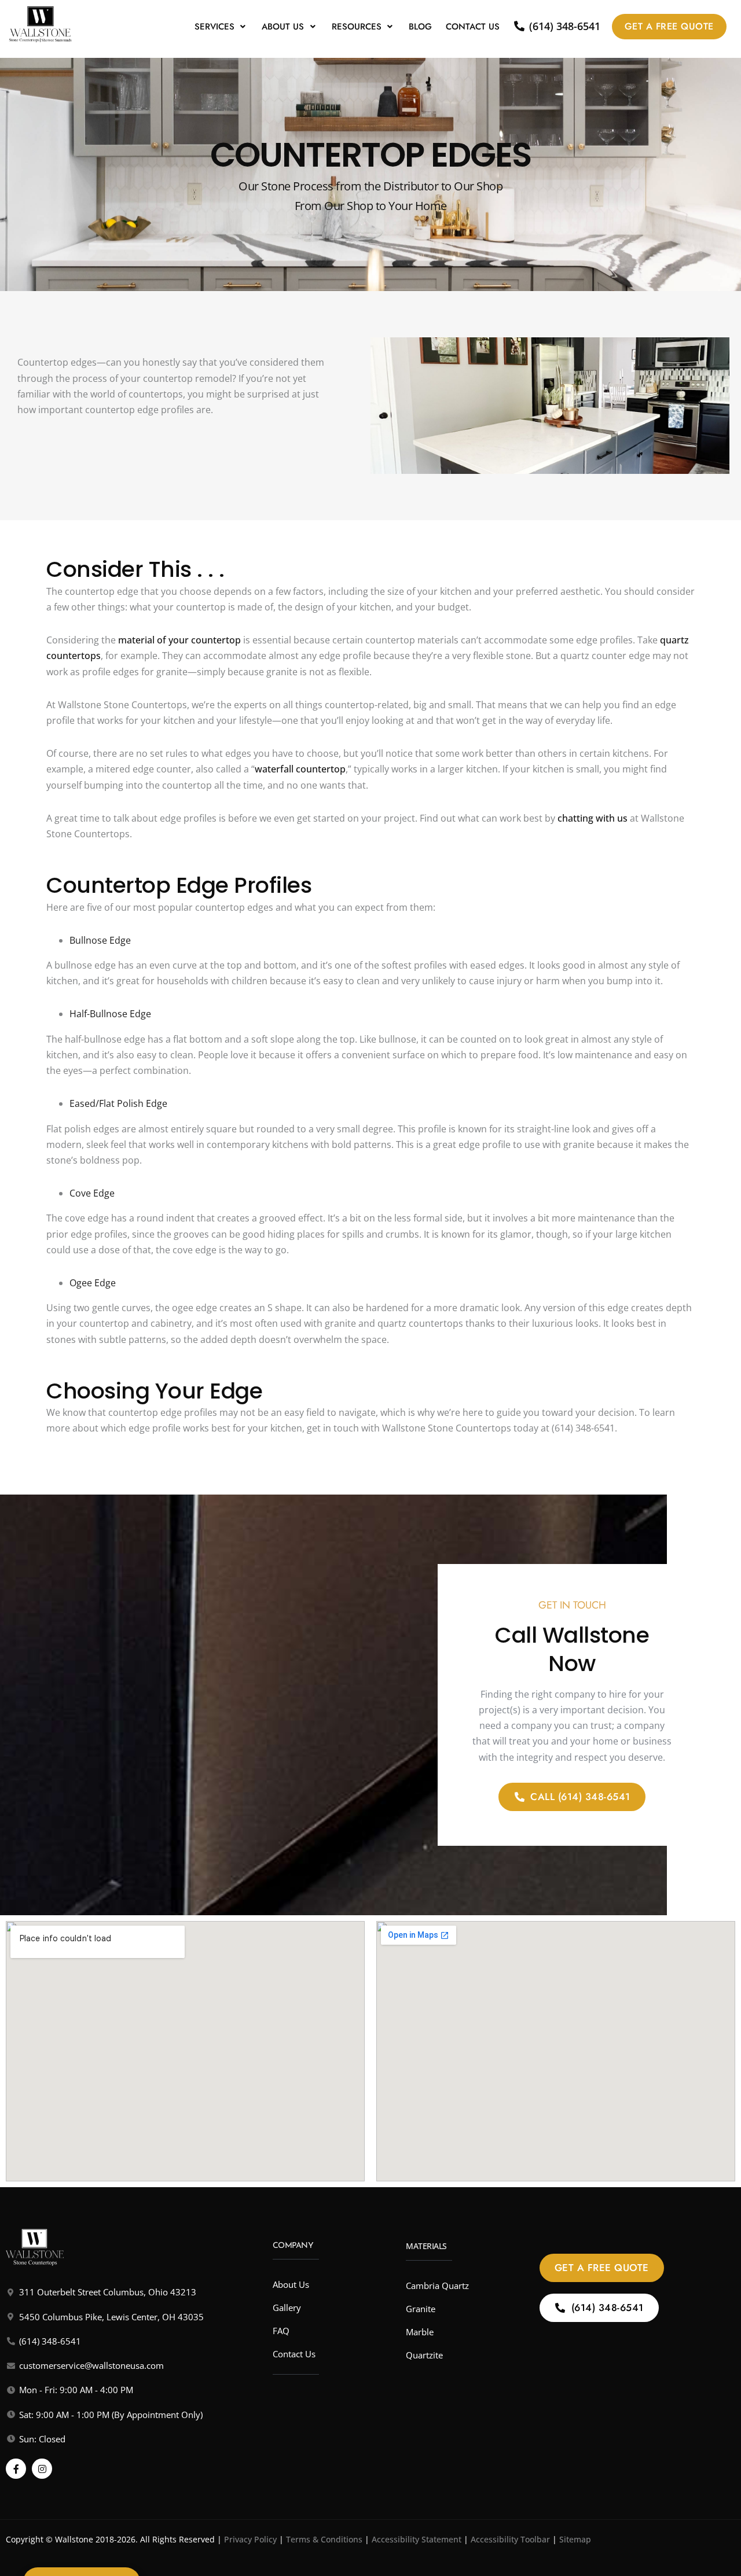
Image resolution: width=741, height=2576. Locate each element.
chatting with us (593, 818)
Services (214, 27)
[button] (221, 27)
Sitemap (575, 2539)
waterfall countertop (300, 769)
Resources (357, 27)
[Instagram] (42, 2469)
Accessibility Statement (417, 2539)
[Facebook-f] (16, 2469)
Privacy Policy (250, 2539)
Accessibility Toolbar (510, 2539)
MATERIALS (426, 2246)
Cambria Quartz (437, 2286)
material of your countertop (179, 640)
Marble (420, 2332)
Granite (421, 2309)
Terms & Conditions (324, 2539)
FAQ (281, 2331)
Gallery (287, 2308)
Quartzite (424, 2355)
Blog (420, 27)
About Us (283, 27)
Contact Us (473, 27)
